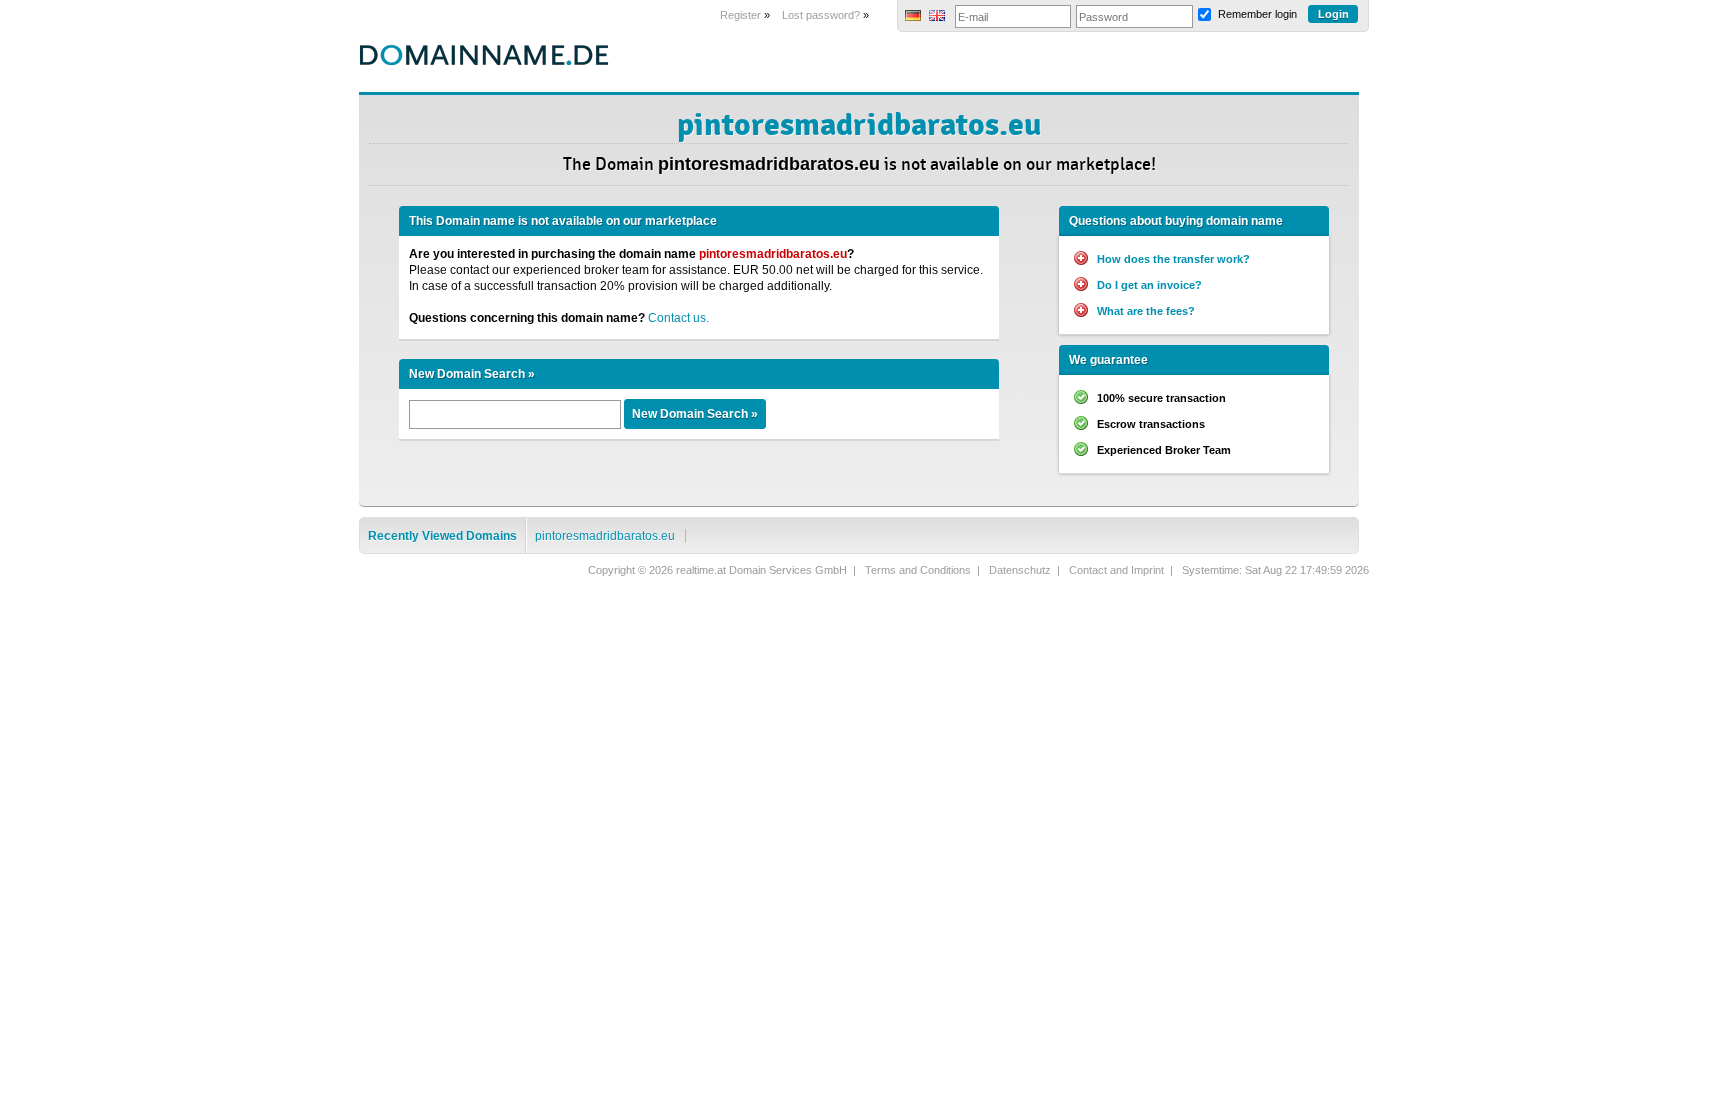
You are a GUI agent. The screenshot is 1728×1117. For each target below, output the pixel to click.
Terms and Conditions (918, 570)
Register (740, 15)
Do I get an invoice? (1149, 285)
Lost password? (821, 15)
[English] (937, 17)
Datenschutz (1020, 570)
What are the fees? (1146, 311)
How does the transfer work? (1173, 259)
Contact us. (678, 318)
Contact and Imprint (1116, 570)
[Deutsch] (913, 17)
